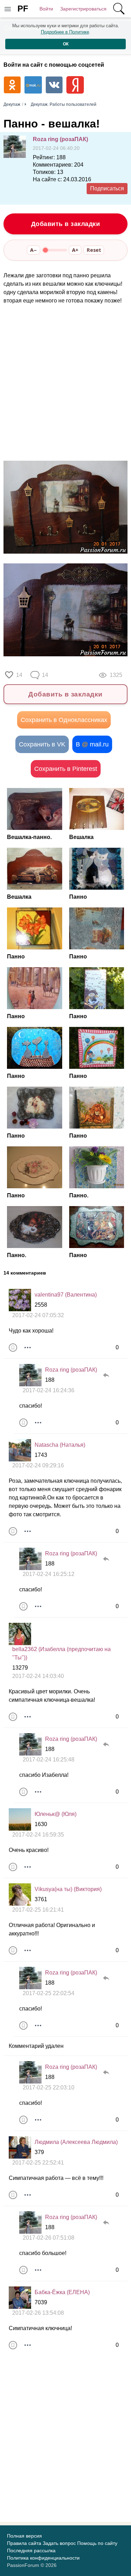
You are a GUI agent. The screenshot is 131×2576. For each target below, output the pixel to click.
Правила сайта (24, 2543)
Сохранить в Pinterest (66, 769)
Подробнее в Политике (65, 32)
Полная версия (24, 2536)
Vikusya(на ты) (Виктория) (68, 1889)
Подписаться (107, 188)
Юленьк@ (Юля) (56, 1814)
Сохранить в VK (42, 744)
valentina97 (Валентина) (66, 1295)
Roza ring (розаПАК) (60, 139)
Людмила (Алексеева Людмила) (76, 2142)
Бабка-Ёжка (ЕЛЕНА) (62, 2292)
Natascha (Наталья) (60, 1445)
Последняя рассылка (31, 2551)
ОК (66, 44)
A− (34, 250)
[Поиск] (119, 9)
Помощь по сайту (97, 2543)
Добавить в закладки (66, 224)
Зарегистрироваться (83, 9)
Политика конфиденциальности (43, 2558)
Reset (94, 250)
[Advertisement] (65, 383)
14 (19, 675)
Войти (46, 9)
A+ (75, 250)
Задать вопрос (59, 2543)
